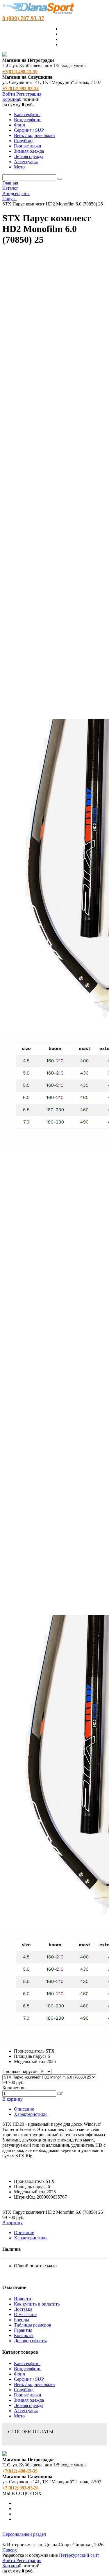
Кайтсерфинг (27, 2363)
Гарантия (23, 2330)
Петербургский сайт (79, 2555)
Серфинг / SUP (29, 2379)
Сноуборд (24, 2390)
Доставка (23, 2309)
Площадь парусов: (20, 2071)
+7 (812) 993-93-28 (20, 88)
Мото (19, 2416)
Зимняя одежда (29, 2400)
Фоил (19, 2374)
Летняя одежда (29, 2405)
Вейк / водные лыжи (34, 2384)
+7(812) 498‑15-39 (20, 72)
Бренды (22, 2320)
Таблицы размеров (33, 2325)
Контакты (24, 2335)
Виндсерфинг (28, 2369)
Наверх (10, 2550)
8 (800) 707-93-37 (23, 18)
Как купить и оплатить (37, 2304)
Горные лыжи (28, 2395)
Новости (23, 2299)
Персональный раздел (24, 2534)
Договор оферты (30, 2341)
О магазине (25, 2314)
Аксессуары (26, 2411)
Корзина (11, 99)
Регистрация (29, 94)
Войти (9, 94)
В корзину (12, 2099)
